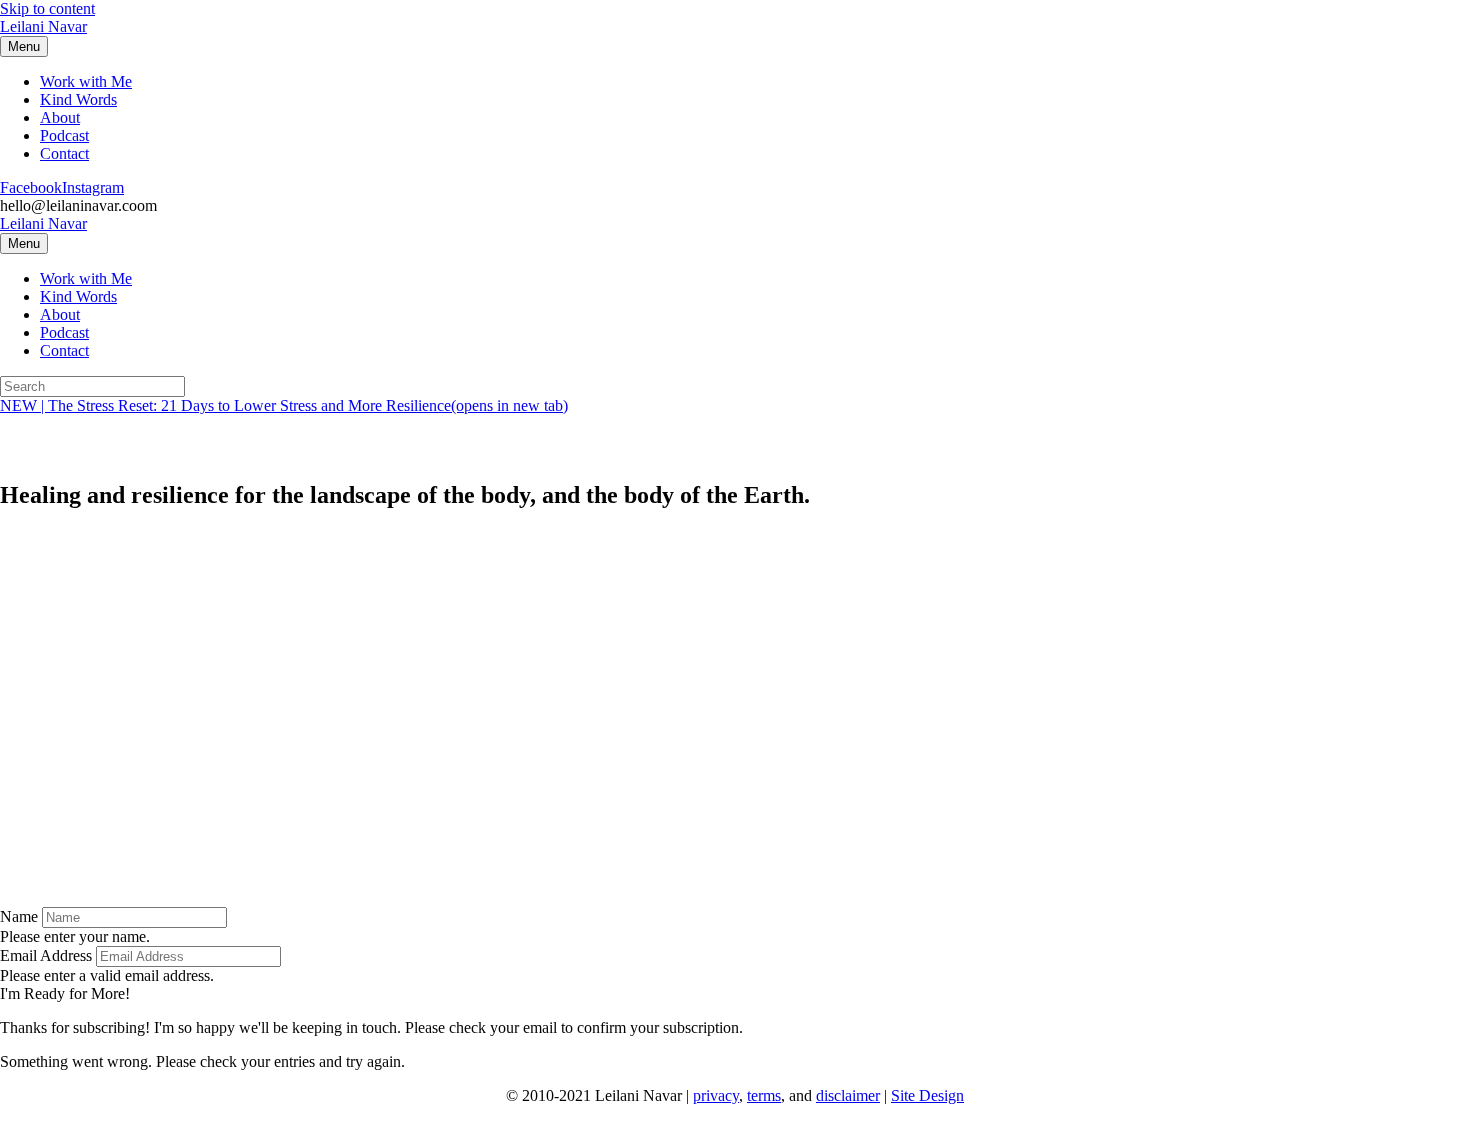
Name (19, 916)
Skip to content (47, 8)
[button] (65, 993)
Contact (64, 153)
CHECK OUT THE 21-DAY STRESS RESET (190, 616)
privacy (716, 1095)
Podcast (64, 135)
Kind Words (78, 99)
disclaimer (848, 1095)
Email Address (46, 955)
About (60, 117)
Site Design (927, 1095)
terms (764, 1095)
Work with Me (86, 81)
